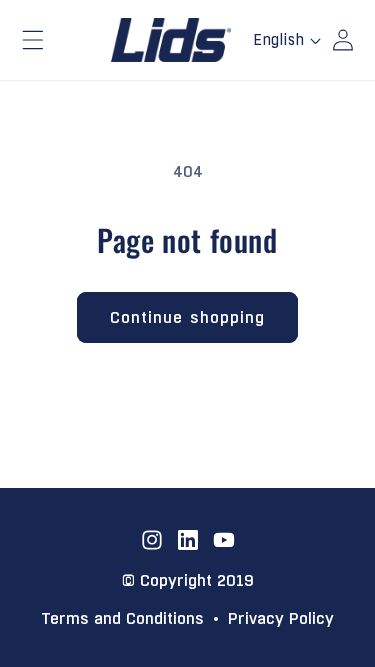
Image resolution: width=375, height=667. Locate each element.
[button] (33, 40)
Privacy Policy (281, 619)
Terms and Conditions (122, 619)
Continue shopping (188, 317)
